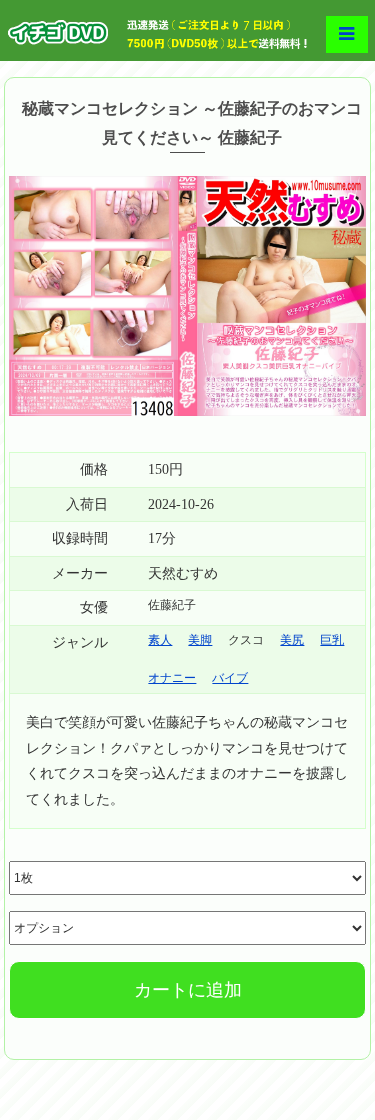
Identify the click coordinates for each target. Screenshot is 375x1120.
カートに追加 (188, 990)
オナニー (172, 678)
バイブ (230, 678)
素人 (160, 640)
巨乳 (332, 640)
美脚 (200, 640)
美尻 (292, 640)
